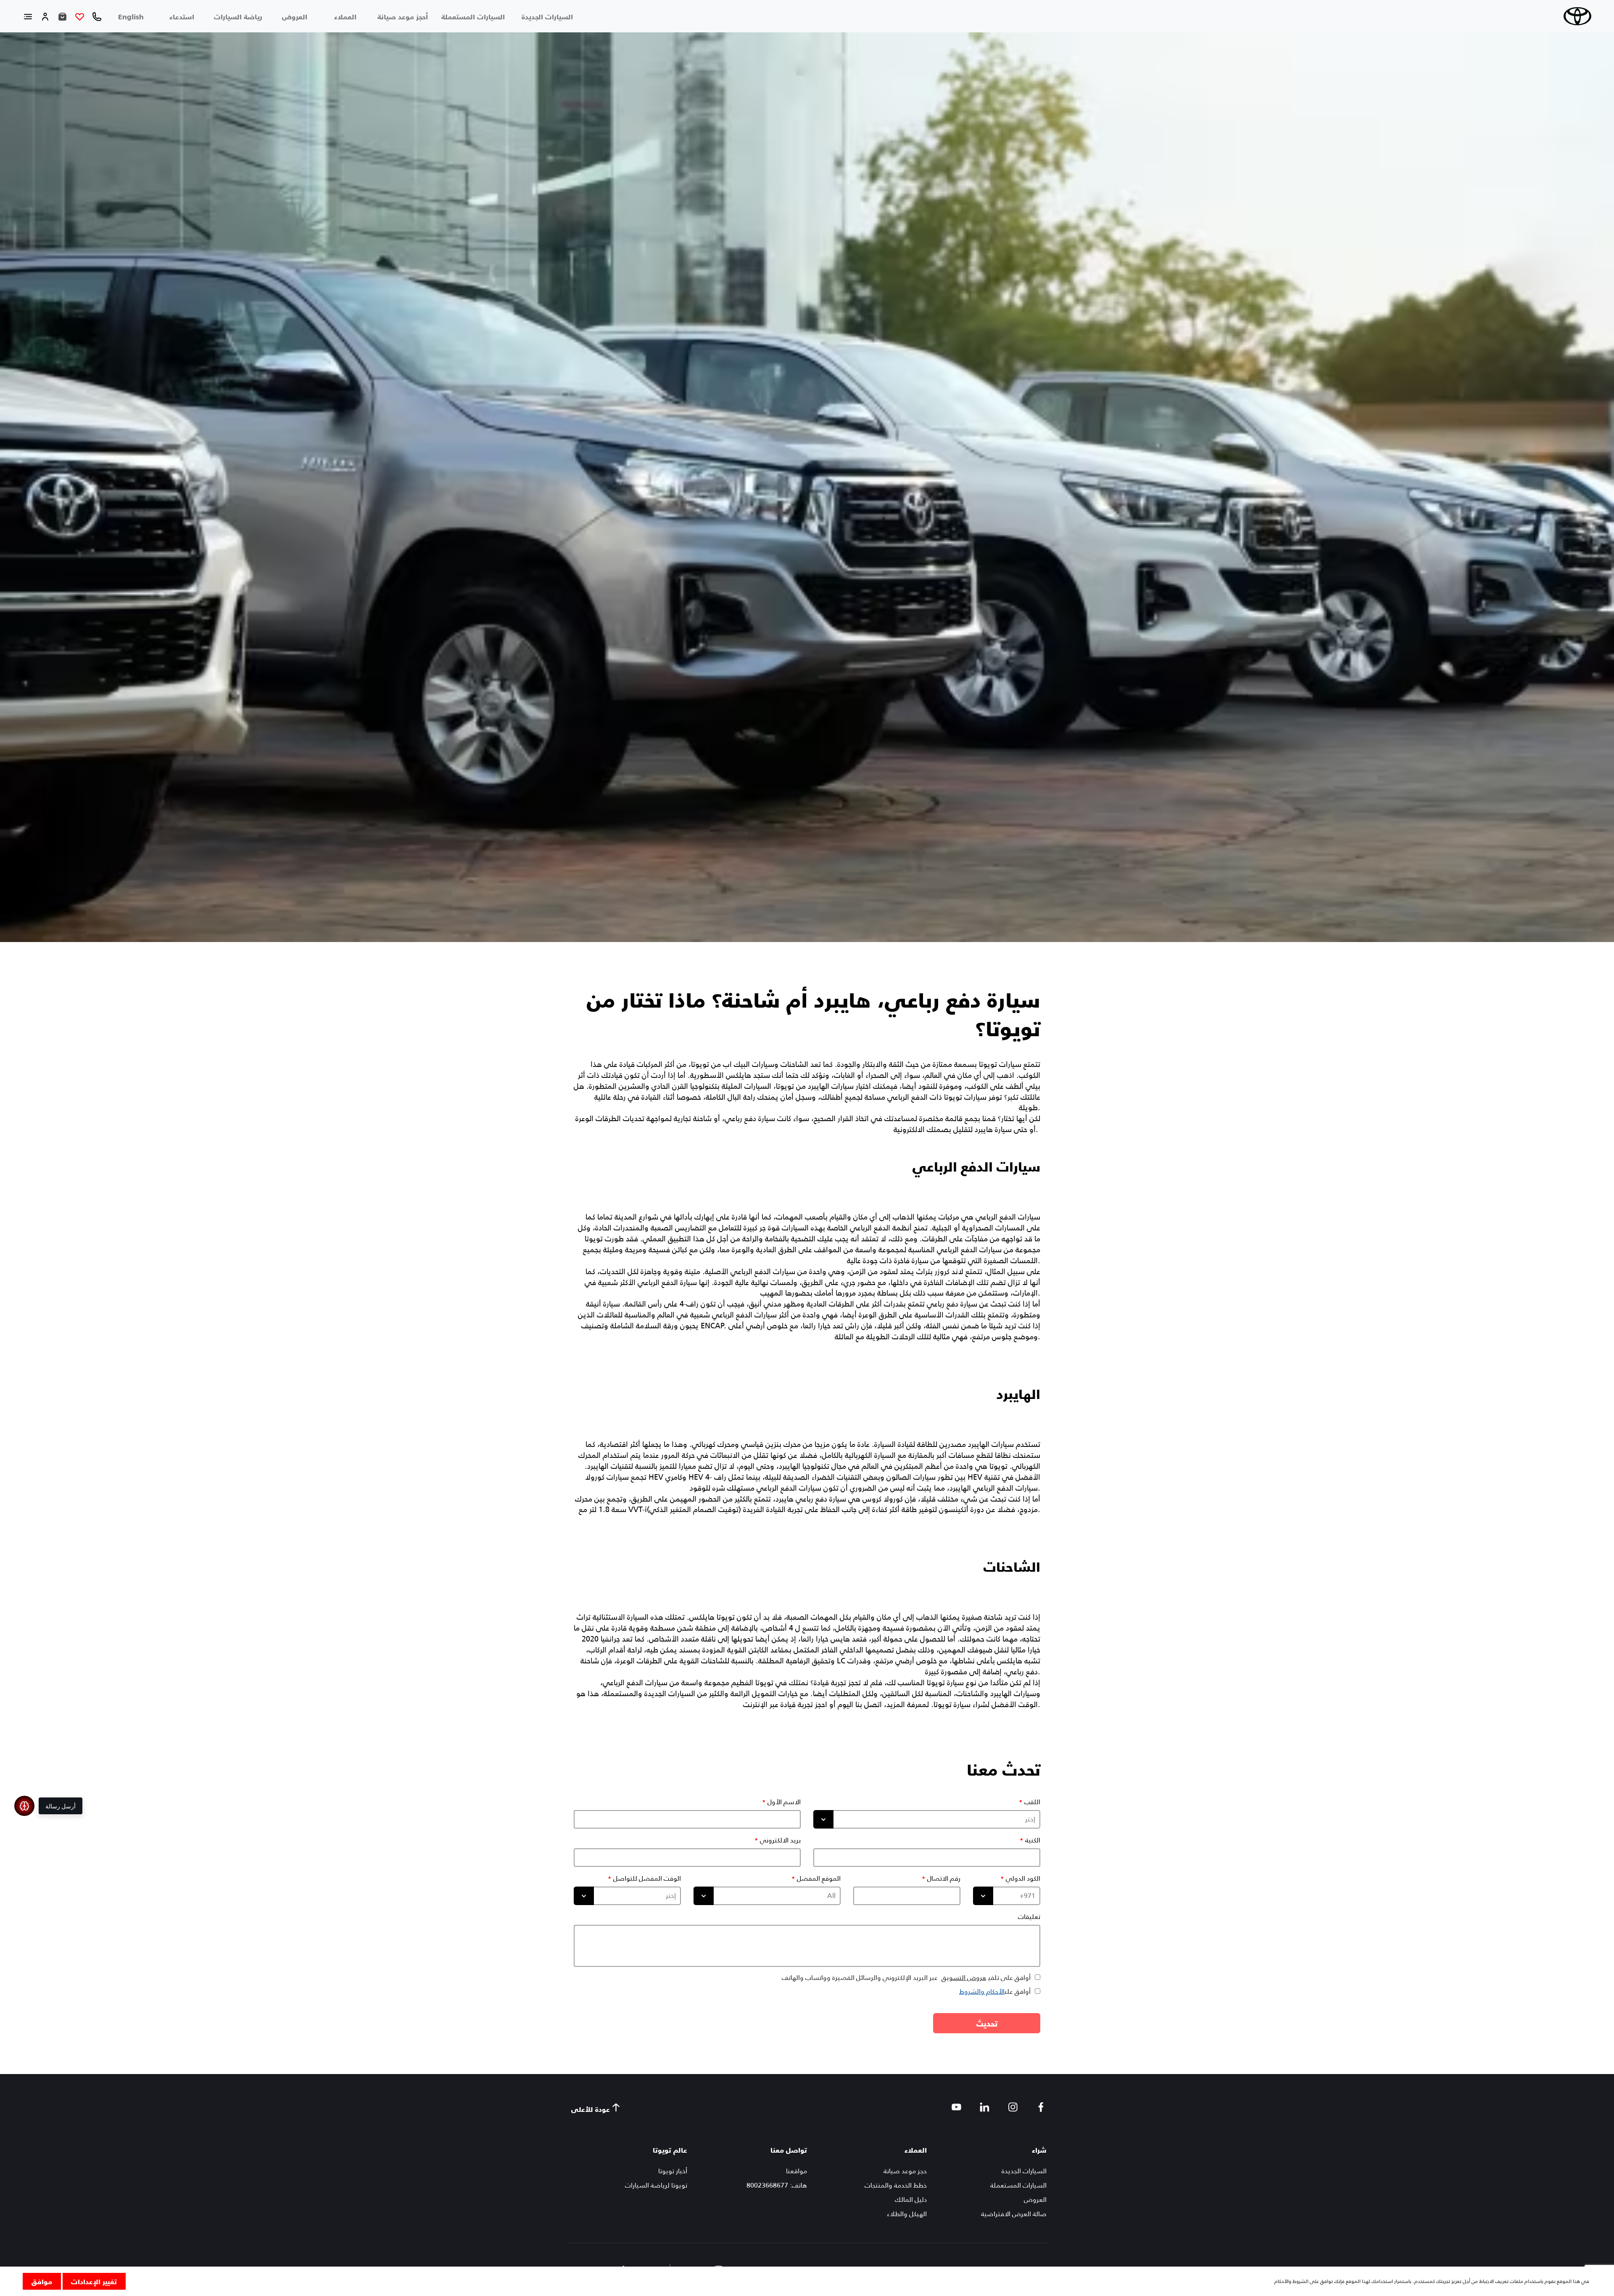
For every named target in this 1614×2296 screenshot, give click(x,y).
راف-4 (688, 1304)
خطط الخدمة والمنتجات (896, 2185)
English (131, 16)
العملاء (345, 16)
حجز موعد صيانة (905, 2171)
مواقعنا (796, 2171)
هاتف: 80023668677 (777, 2185)
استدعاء (182, 16)
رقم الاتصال (944, 1879)
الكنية (1033, 1840)
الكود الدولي (1023, 1879)
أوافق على (995, 1991)
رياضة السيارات (238, 16)
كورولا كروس (882, 1499)
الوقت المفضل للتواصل (647, 1879)
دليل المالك (911, 2200)
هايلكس (738, 1075)
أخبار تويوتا (673, 2171)
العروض (295, 16)
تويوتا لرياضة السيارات (656, 2185)
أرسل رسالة (61, 1806)
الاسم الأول (784, 1802)
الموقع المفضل (819, 1879)
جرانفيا (611, 1639)
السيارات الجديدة (547, 16)
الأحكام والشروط (982, 1991)
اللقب (1032, 1802)
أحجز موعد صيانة (403, 16)
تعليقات (1029, 1917)
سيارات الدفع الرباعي (976, 1166)
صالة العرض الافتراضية (1014, 2214)
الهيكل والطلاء (907, 2214)
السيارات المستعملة (473, 16)
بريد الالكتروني (780, 1840)
